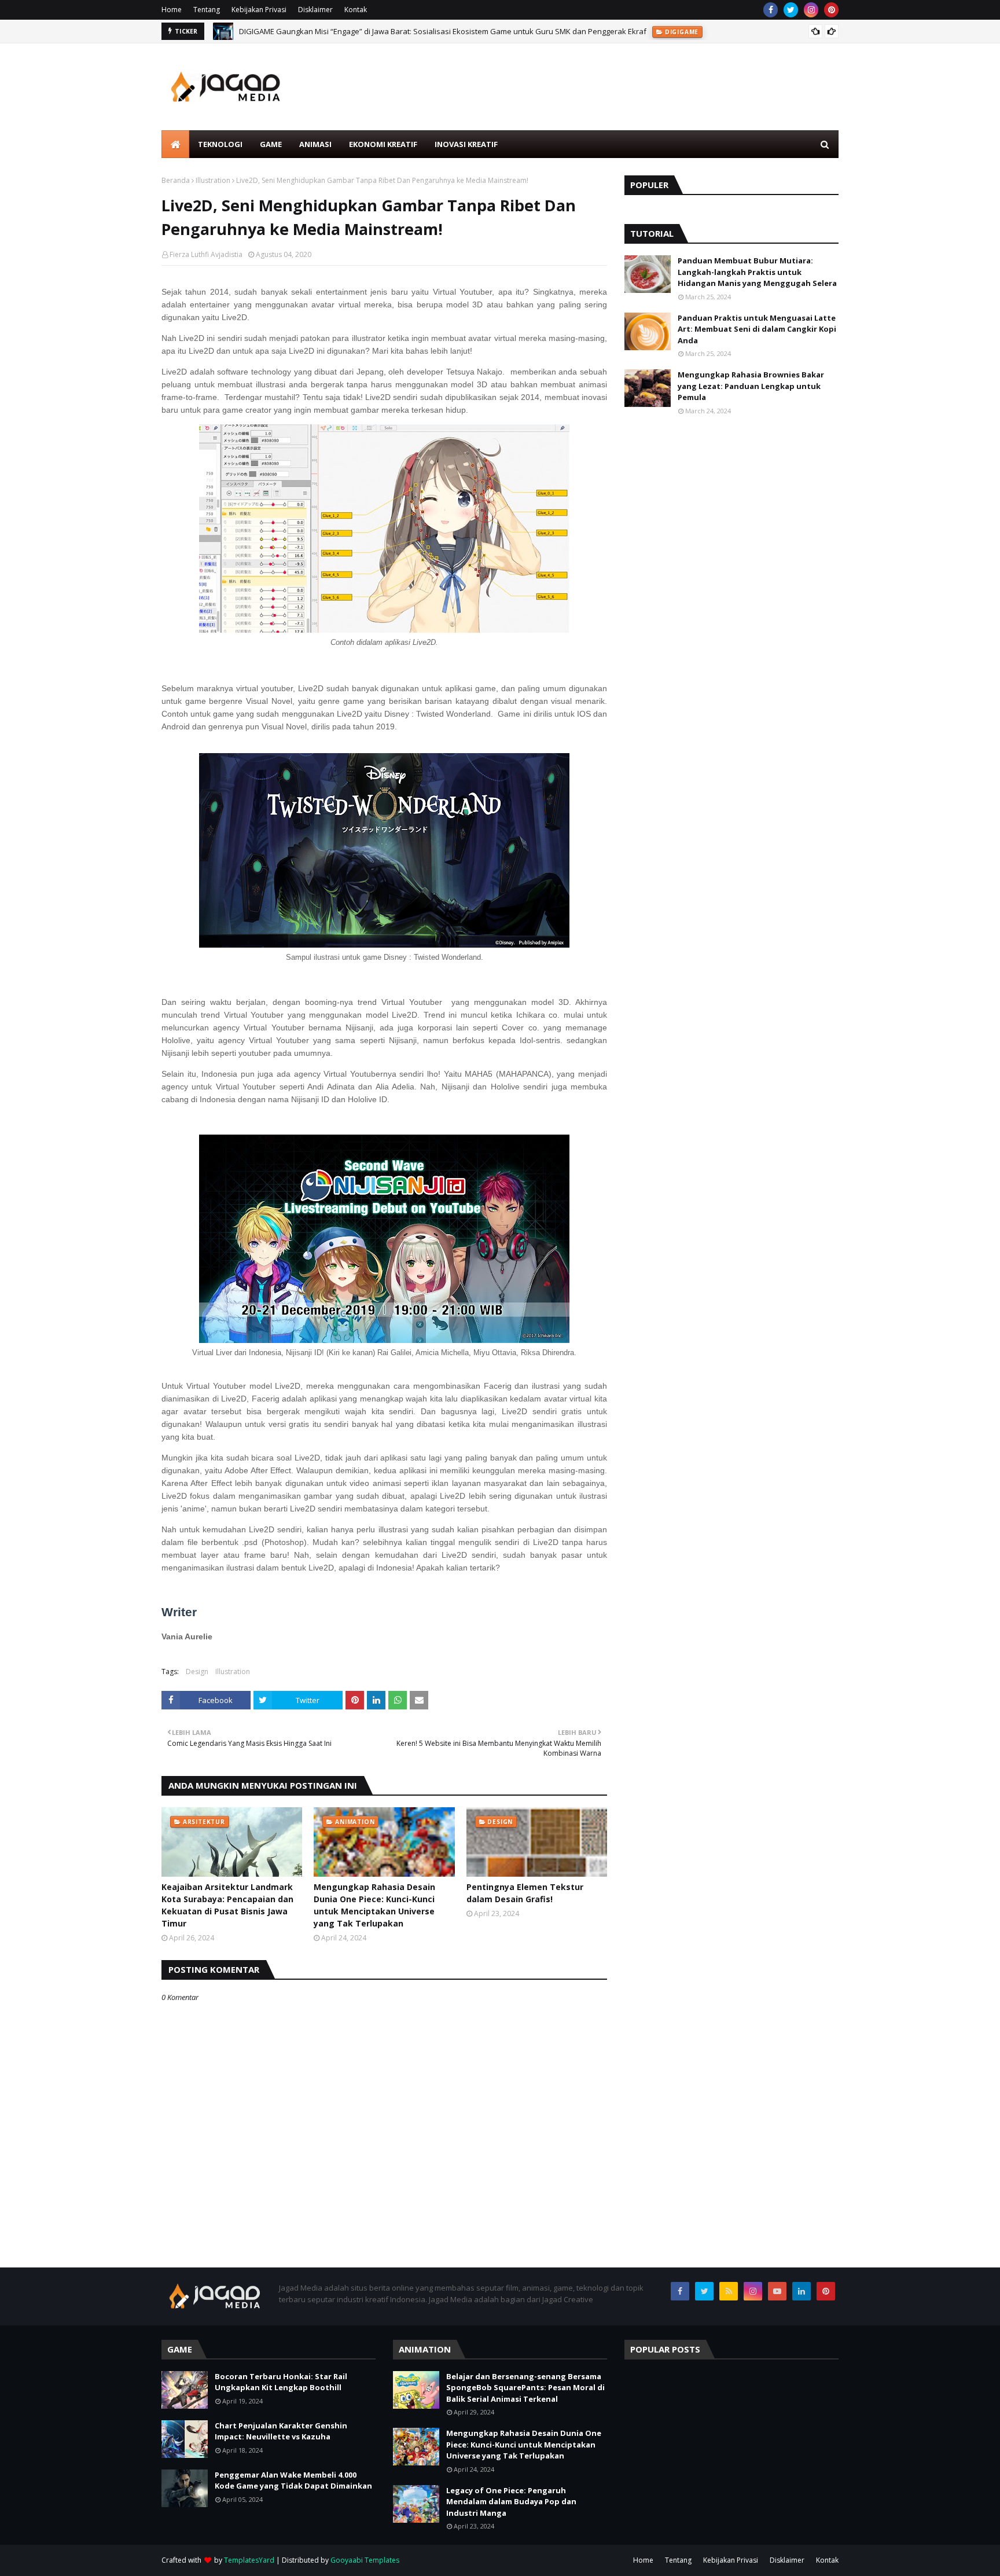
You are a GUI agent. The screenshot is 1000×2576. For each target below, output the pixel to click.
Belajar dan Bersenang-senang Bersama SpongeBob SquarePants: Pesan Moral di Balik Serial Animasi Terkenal (525, 2388)
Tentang (207, 10)
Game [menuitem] (271, 144)
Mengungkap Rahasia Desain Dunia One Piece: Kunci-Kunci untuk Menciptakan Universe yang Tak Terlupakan (374, 1905)
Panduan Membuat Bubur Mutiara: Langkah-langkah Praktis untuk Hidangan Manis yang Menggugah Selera (757, 272)
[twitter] (791, 10)
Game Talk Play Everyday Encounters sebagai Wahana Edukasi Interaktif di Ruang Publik (395, 35)
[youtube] (777, 2291)
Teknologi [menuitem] (220, 144)
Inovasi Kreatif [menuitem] (466, 144)
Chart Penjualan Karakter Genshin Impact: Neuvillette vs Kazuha (281, 2431)
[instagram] (811, 10)
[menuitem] (175, 144)
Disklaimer (315, 10)
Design (197, 1672)
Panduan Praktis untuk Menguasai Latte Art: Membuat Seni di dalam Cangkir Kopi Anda (757, 329)
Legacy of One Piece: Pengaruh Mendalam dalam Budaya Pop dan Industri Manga (511, 2502)
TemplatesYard (249, 2560)
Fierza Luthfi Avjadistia (206, 254)
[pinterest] (831, 10)
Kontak (356, 10)
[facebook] (771, 10)
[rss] (729, 2291)
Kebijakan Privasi (259, 10)
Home (172, 10)
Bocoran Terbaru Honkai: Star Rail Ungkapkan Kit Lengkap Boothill (281, 2382)
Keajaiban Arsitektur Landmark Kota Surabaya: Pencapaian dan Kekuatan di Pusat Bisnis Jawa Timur (227, 1905)
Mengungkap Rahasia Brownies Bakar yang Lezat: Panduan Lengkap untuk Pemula (751, 386)
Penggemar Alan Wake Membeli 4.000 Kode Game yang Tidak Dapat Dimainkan (293, 2480)
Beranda (176, 180)
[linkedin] (802, 2291)
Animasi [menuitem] (315, 144)
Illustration (213, 180)
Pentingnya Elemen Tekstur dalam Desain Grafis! (525, 1893)
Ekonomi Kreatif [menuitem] (383, 144)
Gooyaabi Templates (365, 2560)
